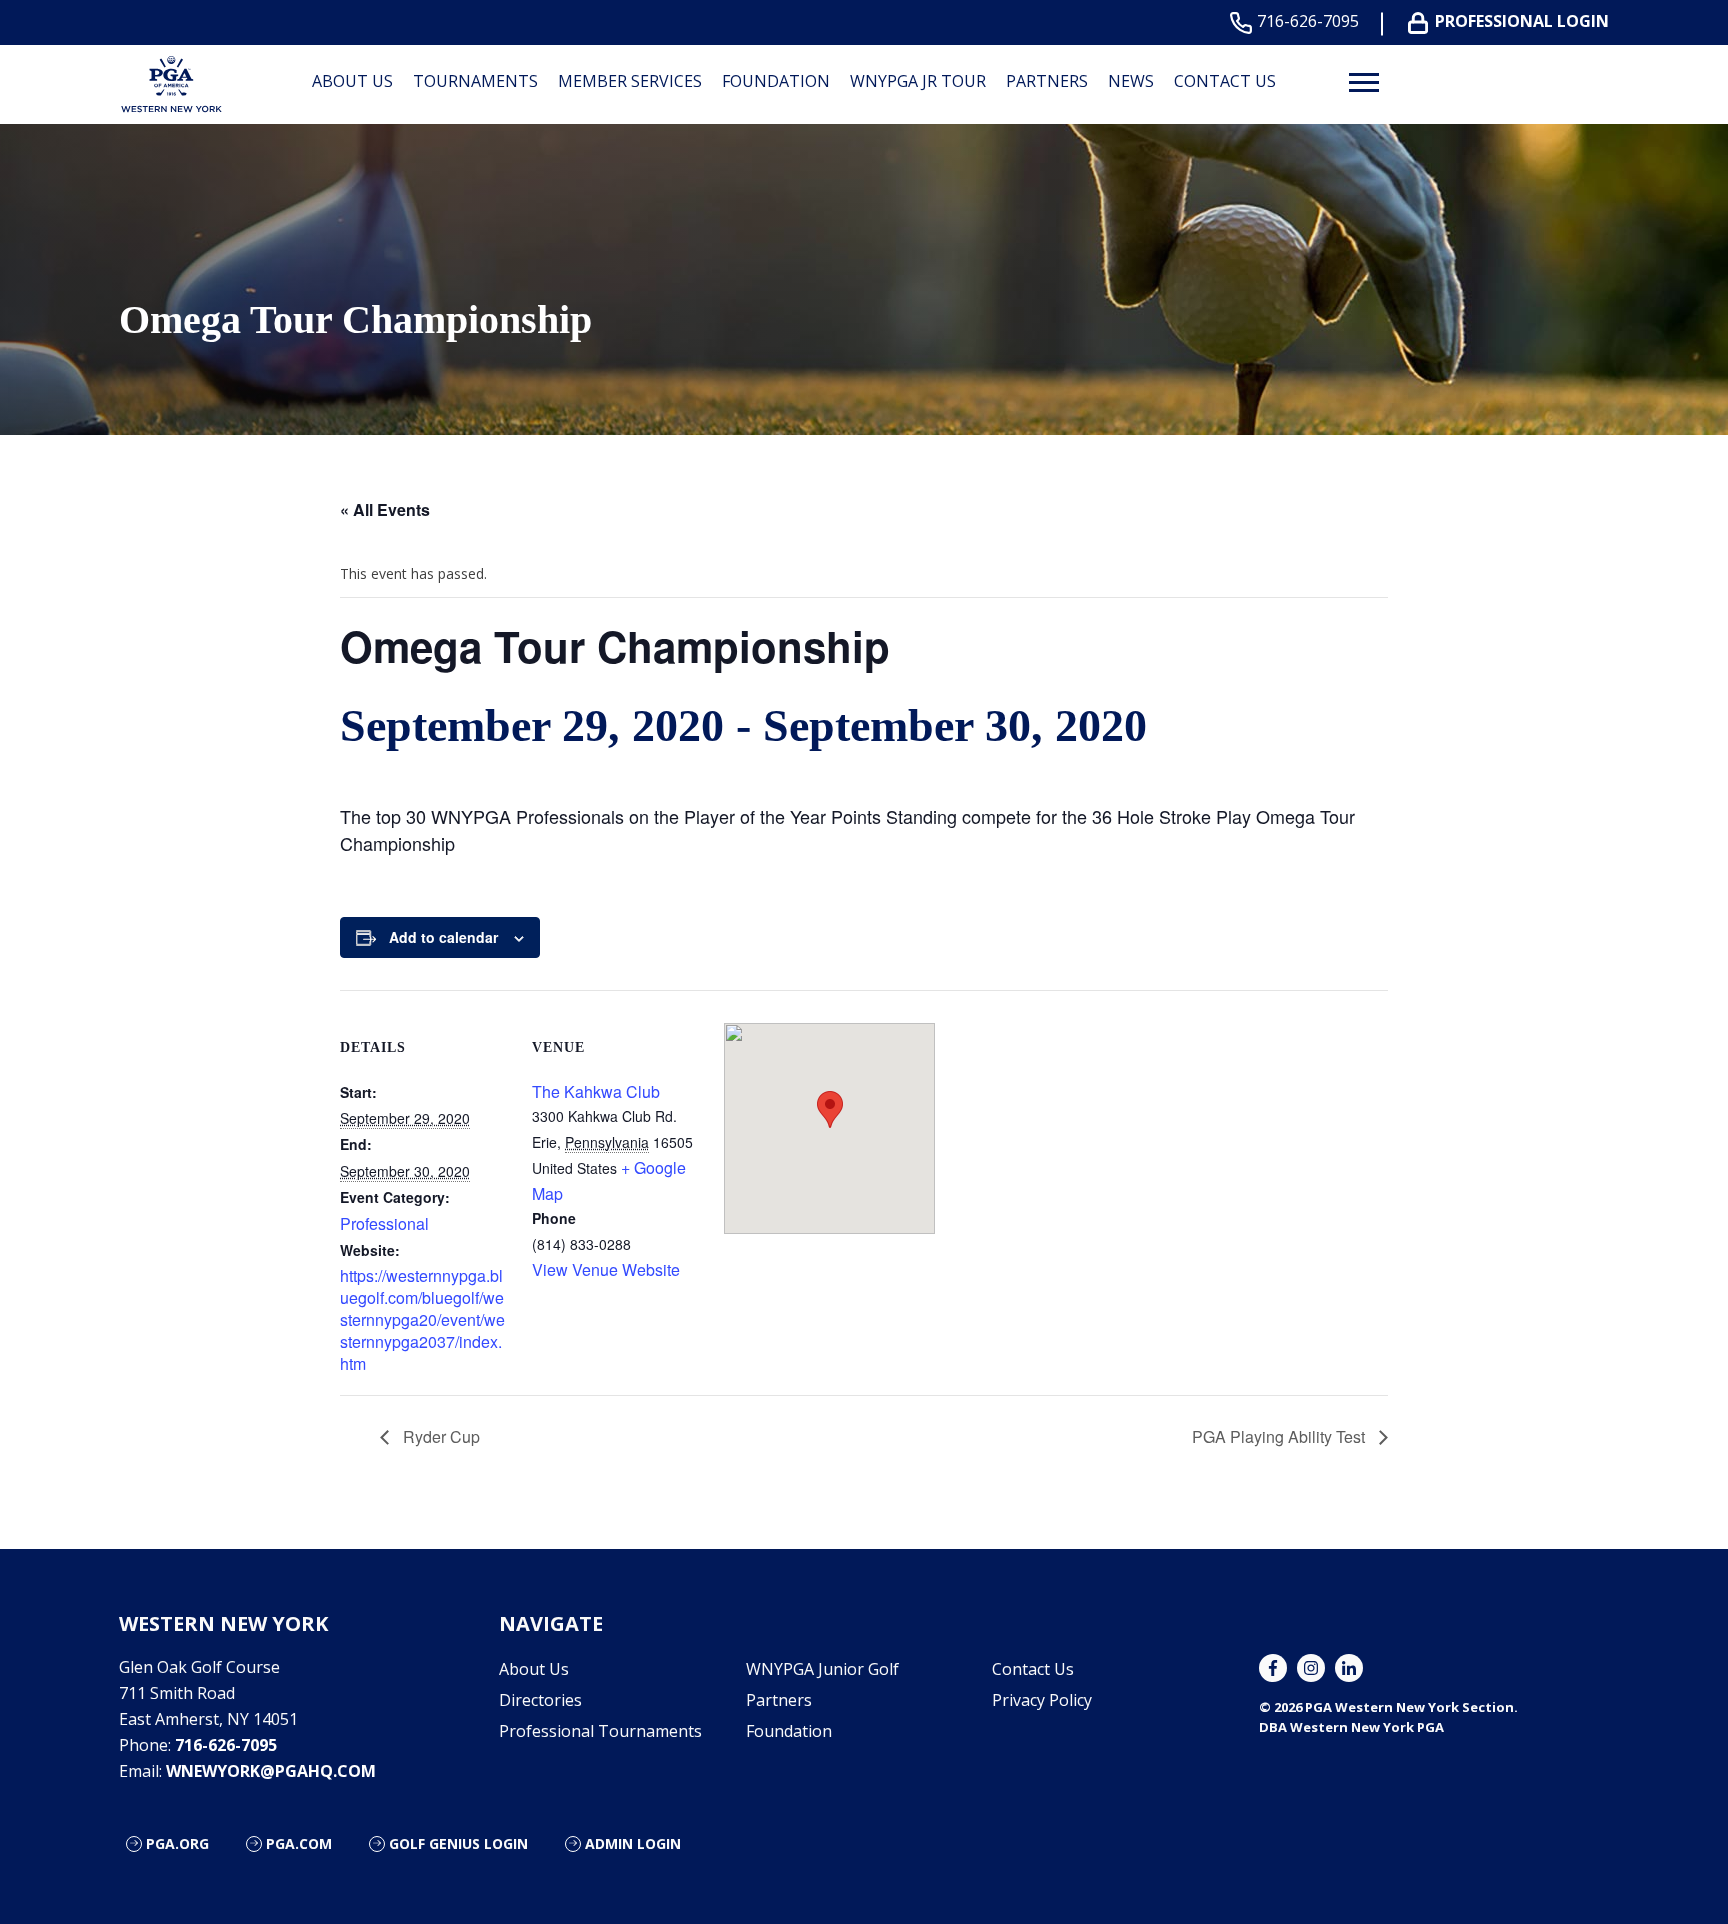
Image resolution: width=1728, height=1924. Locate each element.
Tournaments (475, 81)
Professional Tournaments (600, 1731)
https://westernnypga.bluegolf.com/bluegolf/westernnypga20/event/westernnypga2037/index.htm (422, 1319)
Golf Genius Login (458, 1843)
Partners (1047, 81)
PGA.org (177, 1843)
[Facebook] (1273, 1668)
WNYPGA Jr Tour (918, 81)
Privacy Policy (1042, 1700)
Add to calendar (443, 937)
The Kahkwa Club (596, 1091)
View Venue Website (606, 1269)
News (1131, 81)
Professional (384, 1223)
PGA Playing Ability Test (1280, 1436)
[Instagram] (1311, 1668)
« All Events (385, 509)
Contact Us (1225, 81)
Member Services (630, 81)
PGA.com (299, 1843)
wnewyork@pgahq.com (271, 1771)
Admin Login (633, 1843)
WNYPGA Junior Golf (822, 1669)
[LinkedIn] (1349, 1668)
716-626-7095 (1308, 21)
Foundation (776, 81)
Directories (540, 1700)
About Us (352, 81)
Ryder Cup (439, 1436)
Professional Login (1522, 21)
